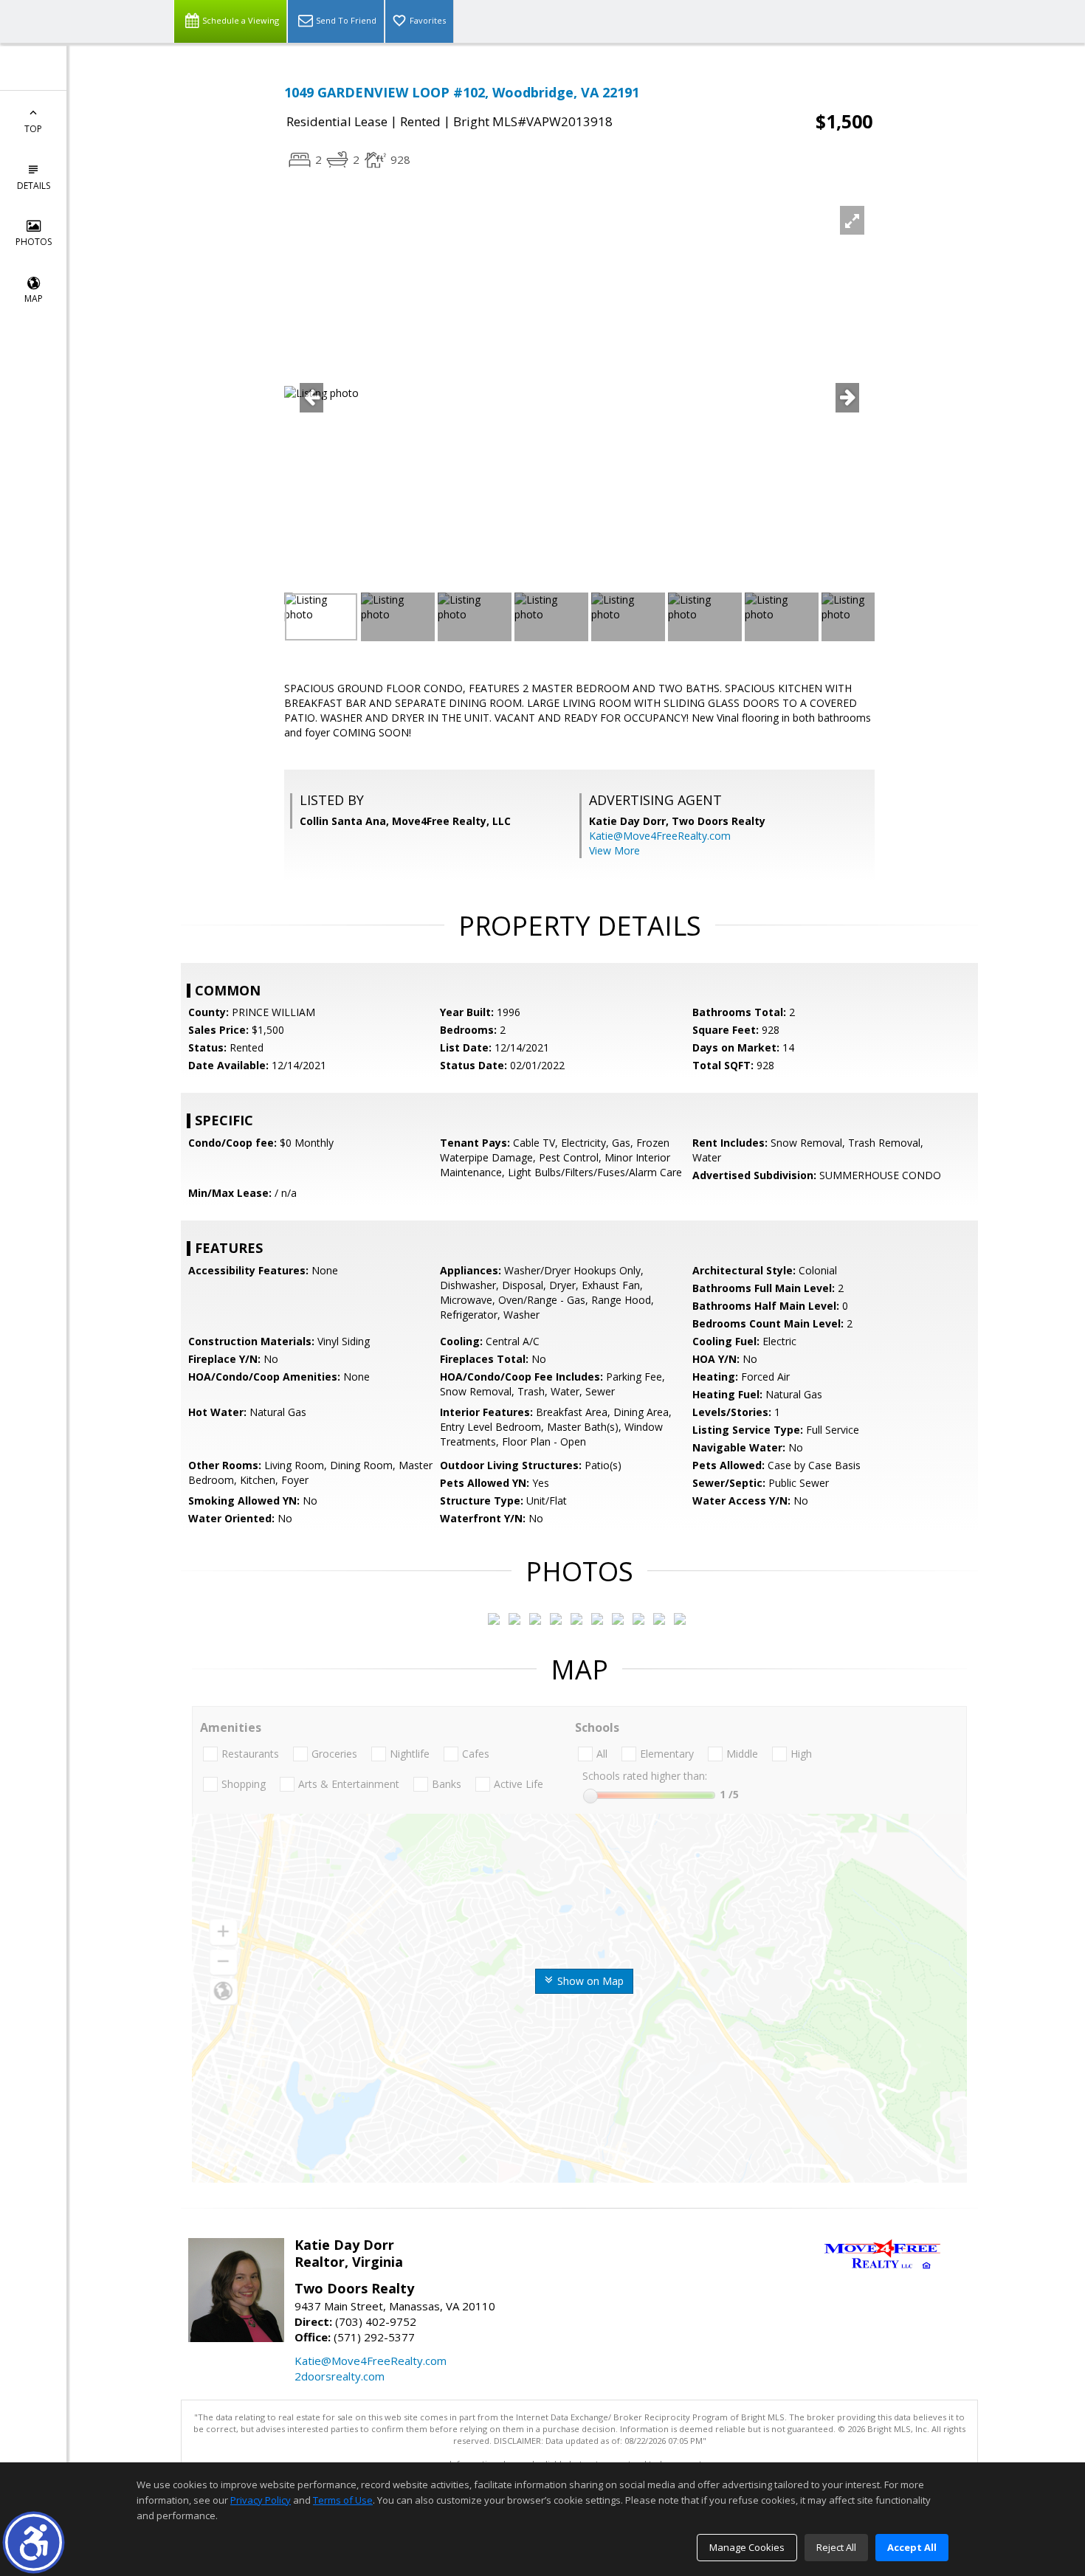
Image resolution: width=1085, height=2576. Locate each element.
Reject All (836, 2547)
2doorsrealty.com (340, 2376)
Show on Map (589, 1981)
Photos (34, 242)
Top (33, 129)
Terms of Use (343, 2500)
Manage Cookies (747, 2547)
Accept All (912, 2547)
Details (34, 186)
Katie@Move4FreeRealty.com (660, 836)
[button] (34, 2542)
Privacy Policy (261, 2500)
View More (614, 850)
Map (34, 298)
